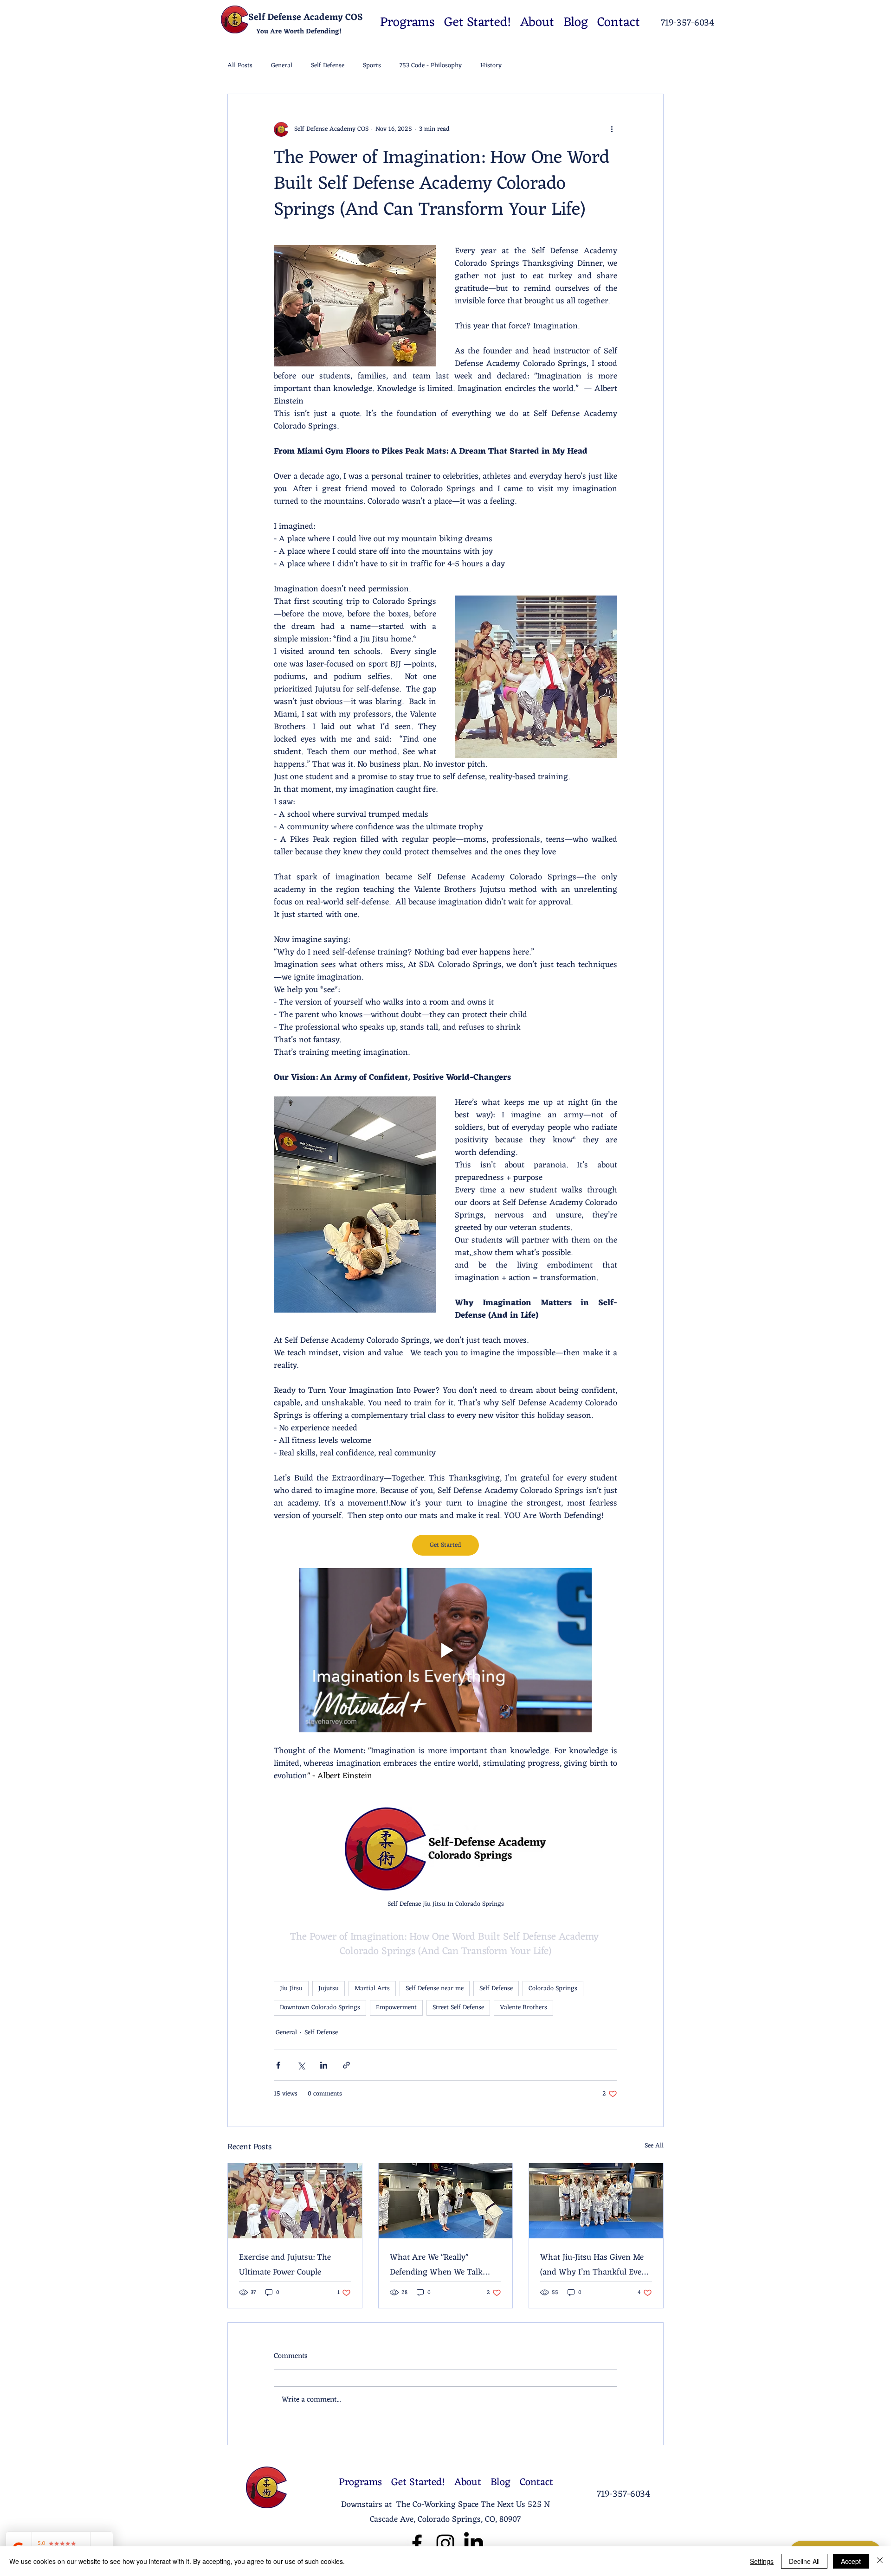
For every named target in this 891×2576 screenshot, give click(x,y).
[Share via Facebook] (278, 2065)
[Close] (880, 2561)
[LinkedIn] (474, 2543)
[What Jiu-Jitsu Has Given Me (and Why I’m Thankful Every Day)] (596, 2201)
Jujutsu (329, 1989)
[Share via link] (346, 2065)
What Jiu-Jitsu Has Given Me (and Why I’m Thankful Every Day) (595, 2265)
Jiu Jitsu (291, 1989)
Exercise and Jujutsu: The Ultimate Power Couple (285, 2265)
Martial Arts (372, 1989)
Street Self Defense (458, 2008)
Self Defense (328, 66)
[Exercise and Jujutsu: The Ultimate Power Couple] (295, 2201)
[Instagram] (445, 2543)
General (282, 66)
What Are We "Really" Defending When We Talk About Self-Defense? (436, 2265)
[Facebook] (417, 2543)
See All (654, 2146)
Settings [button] (762, 2561)
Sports (372, 66)
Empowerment (396, 2008)
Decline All (804, 2561)
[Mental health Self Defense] (446, 2201)
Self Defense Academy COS (306, 18)
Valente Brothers (523, 2008)
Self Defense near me (435, 1989)
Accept (851, 2561)
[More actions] (612, 129)
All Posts (240, 66)
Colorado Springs (553, 1989)
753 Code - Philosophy (431, 66)
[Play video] (445, 1650)
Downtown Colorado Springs (320, 2008)
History (491, 66)
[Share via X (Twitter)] (301, 2065)
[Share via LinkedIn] (324, 2065)
